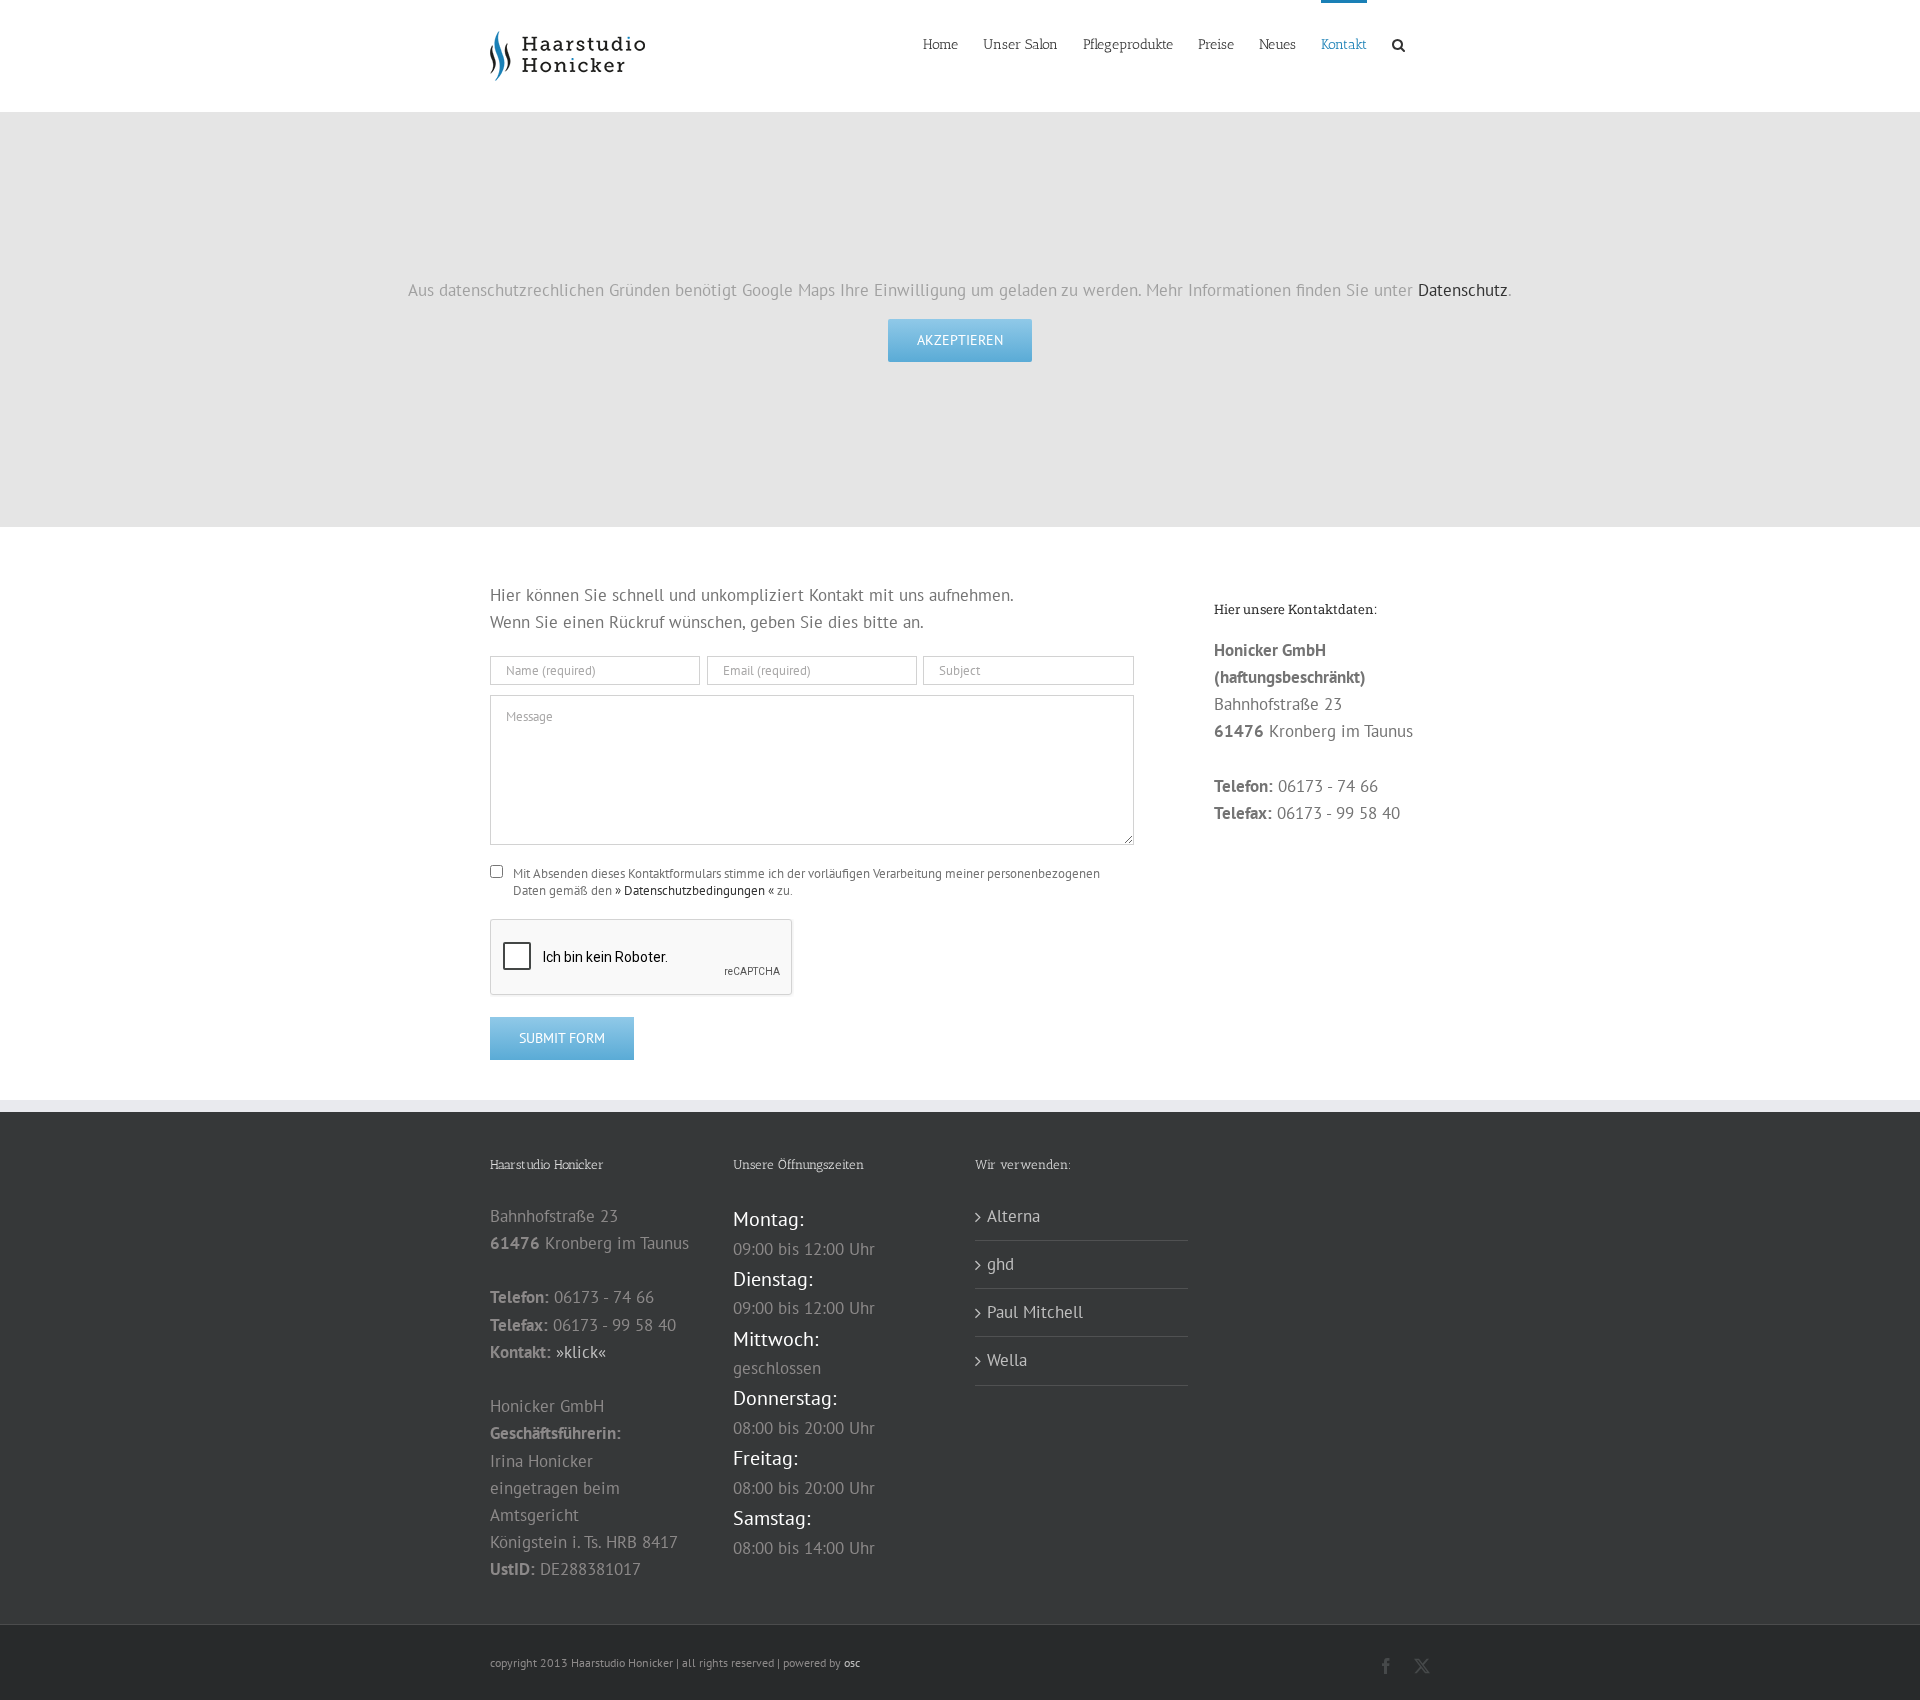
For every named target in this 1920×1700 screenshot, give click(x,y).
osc (852, 1662)
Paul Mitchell (1035, 1312)
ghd (1000, 1264)
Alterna (1013, 1216)
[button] (1398, 43)
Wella (1007, 1360)
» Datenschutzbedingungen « (694, 890)
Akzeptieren (960, 340)
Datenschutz (1463, 290)
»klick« (581, 1352)
